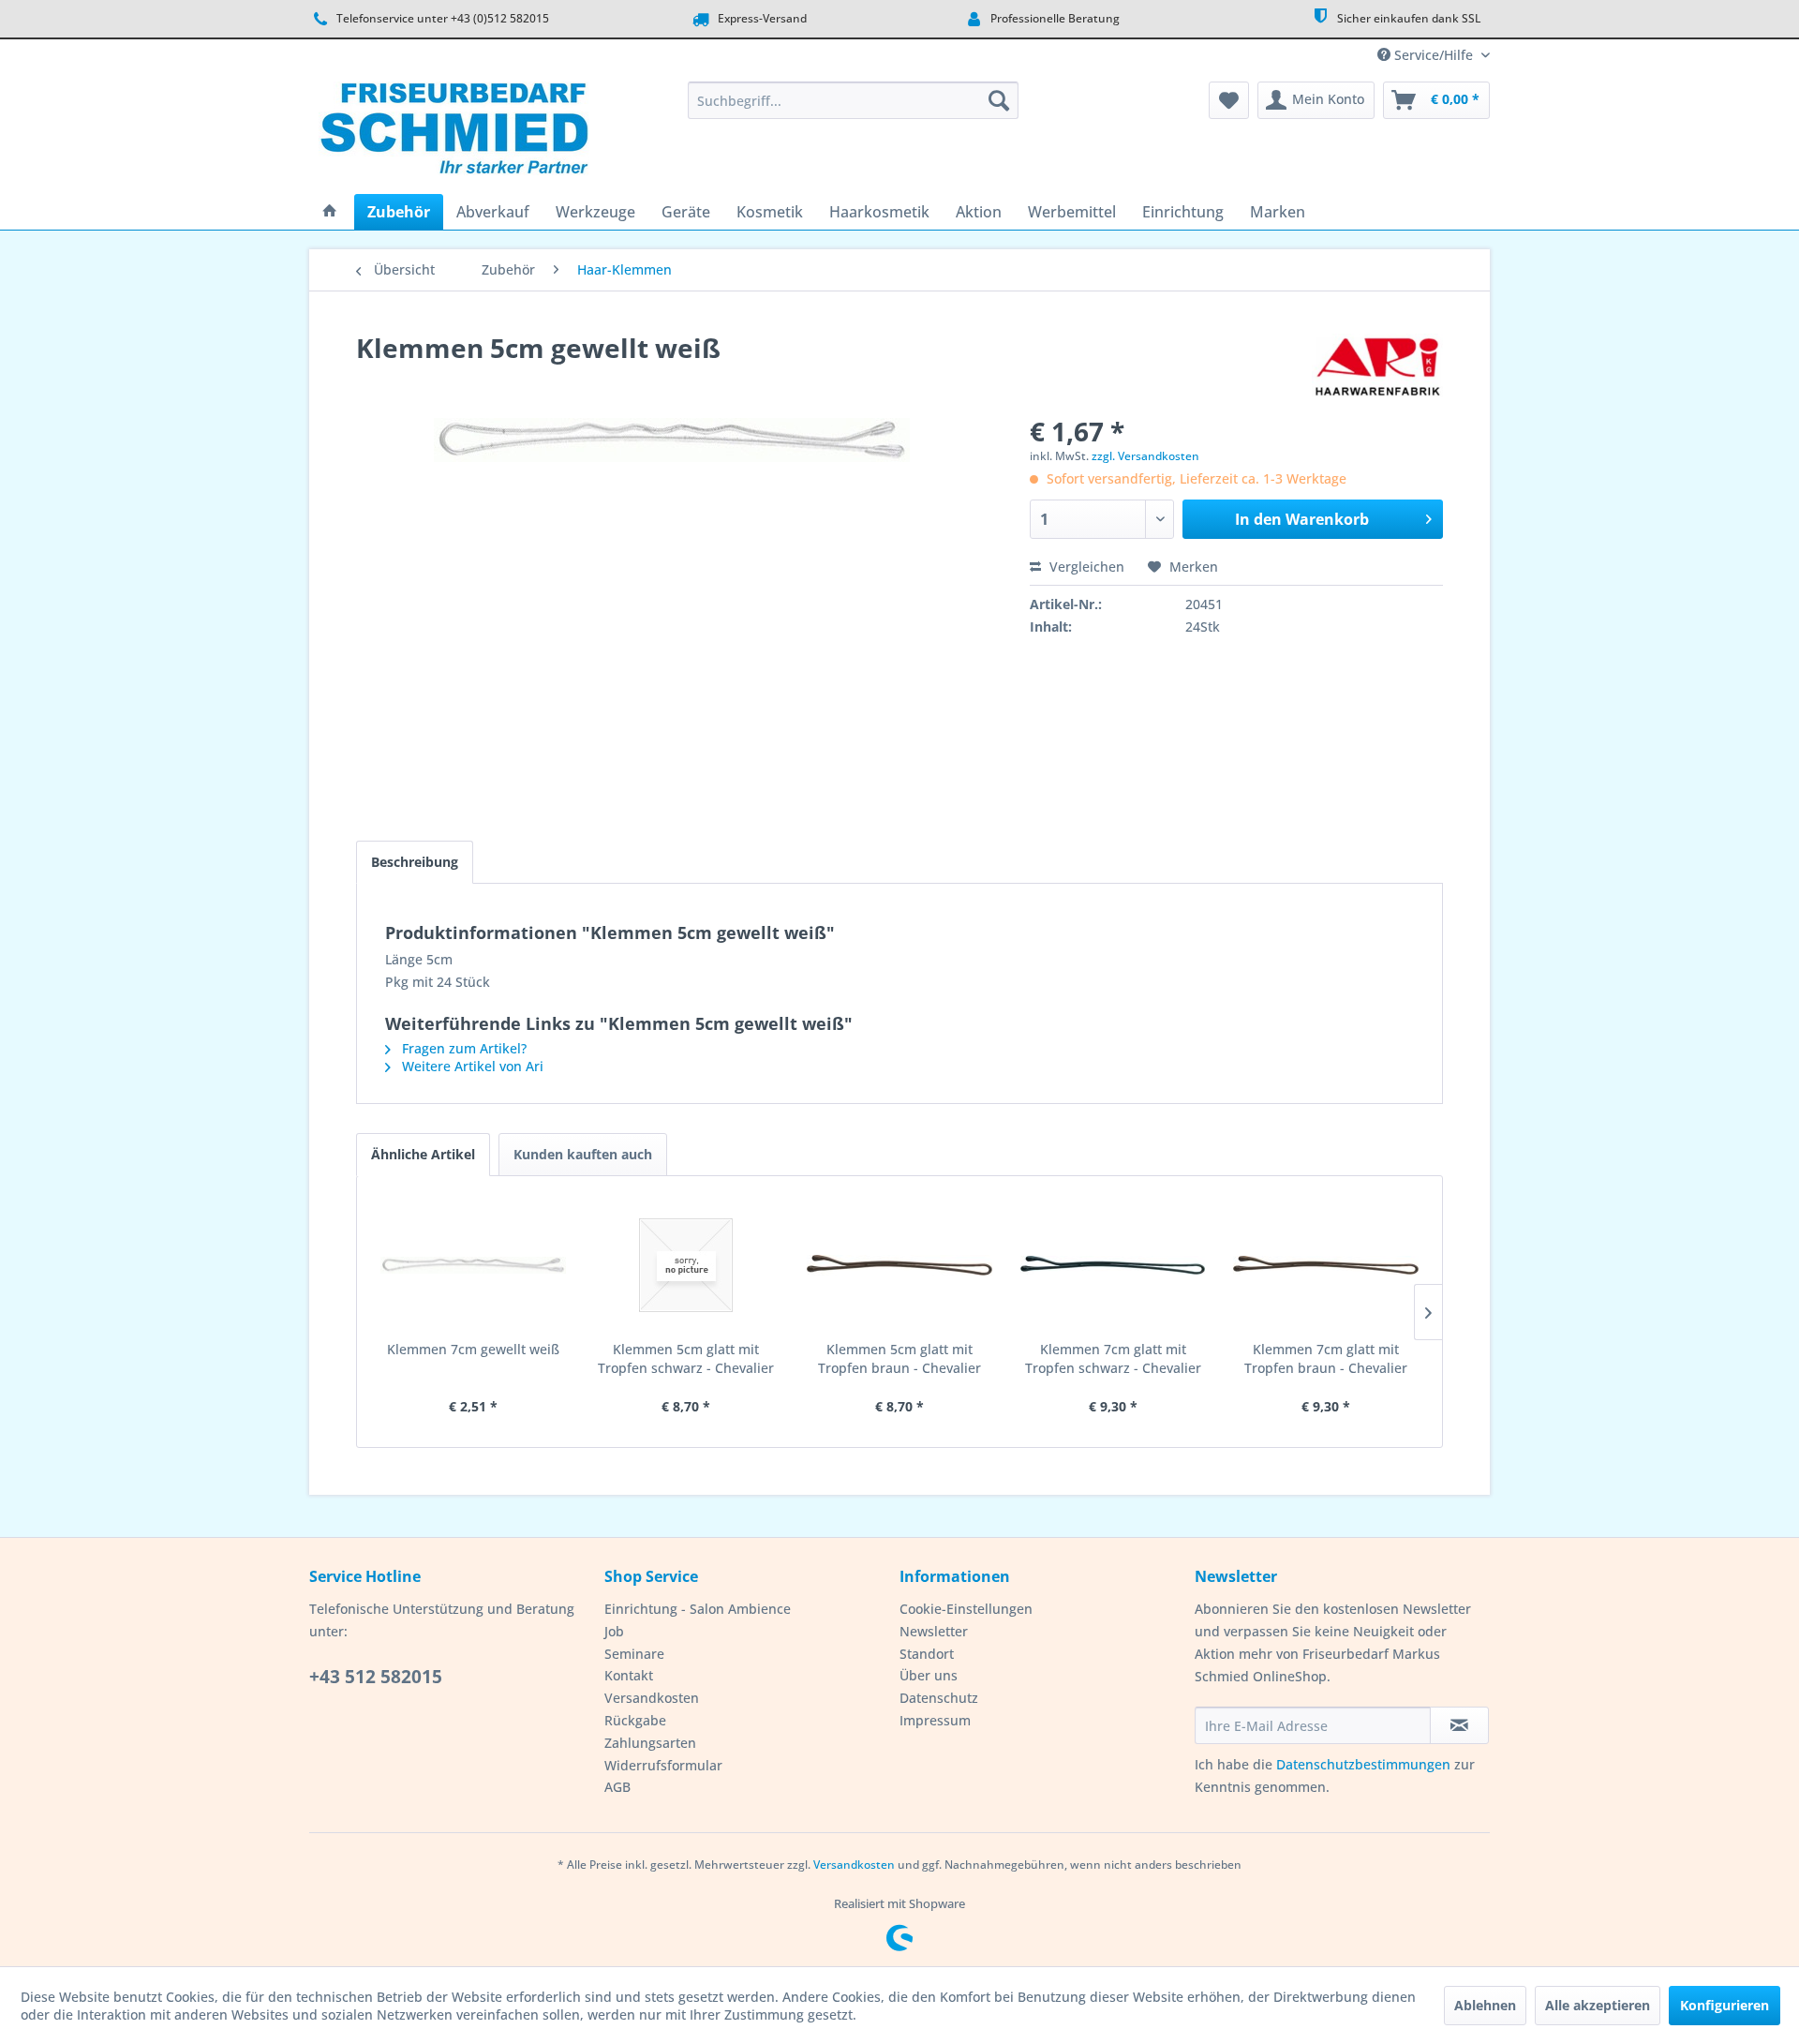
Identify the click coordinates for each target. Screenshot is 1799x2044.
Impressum (935, 1720)
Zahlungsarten (650, 1743)
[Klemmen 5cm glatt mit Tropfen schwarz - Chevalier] (687, 1265)
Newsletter (934, 1631)
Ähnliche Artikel (423, 1154)
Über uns (929, 1675)
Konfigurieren (1725, 2005)
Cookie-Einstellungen (966, 1609)
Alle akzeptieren (1598, 2005)
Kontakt (629, 1675)
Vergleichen (1085, 567)
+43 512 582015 (376, 1677)
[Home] (330, 212)
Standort (927, 1654)
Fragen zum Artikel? (462, 1048)
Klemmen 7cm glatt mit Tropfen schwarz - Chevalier (1113, 1358)
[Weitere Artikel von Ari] (1377, 366)
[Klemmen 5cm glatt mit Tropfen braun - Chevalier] (899, 1265)
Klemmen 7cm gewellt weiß (473, 1349)
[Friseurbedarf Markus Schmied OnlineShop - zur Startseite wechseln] (454, 133)
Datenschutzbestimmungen (1363, 1764)
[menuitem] (853, 100)
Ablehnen (1485, 2005)
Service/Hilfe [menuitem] (1434, 55)
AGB (617, 1787)
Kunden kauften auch (583, 1154)
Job (614, 1631)
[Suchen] (999, 100)
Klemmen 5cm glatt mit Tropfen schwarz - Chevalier (686, 1358)
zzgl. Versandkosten (1145, 456)
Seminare (634, 1654)
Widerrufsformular (663, 1765)
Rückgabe (635, 1720)
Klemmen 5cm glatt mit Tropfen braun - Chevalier (899, 1358)
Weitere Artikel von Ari (471, 1066)
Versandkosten (652, 1698)
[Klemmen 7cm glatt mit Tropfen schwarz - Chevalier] (1113, 1265)
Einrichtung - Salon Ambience (698, 1609)
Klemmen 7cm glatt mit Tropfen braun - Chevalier (1326, 1358)
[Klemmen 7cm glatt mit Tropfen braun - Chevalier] (1326, 1265)
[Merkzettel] (1229, 100)
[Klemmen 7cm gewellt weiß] (473, 1265)
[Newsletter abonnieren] (1459, 1725)
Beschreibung (415, 862)
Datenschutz (939, 1698)
